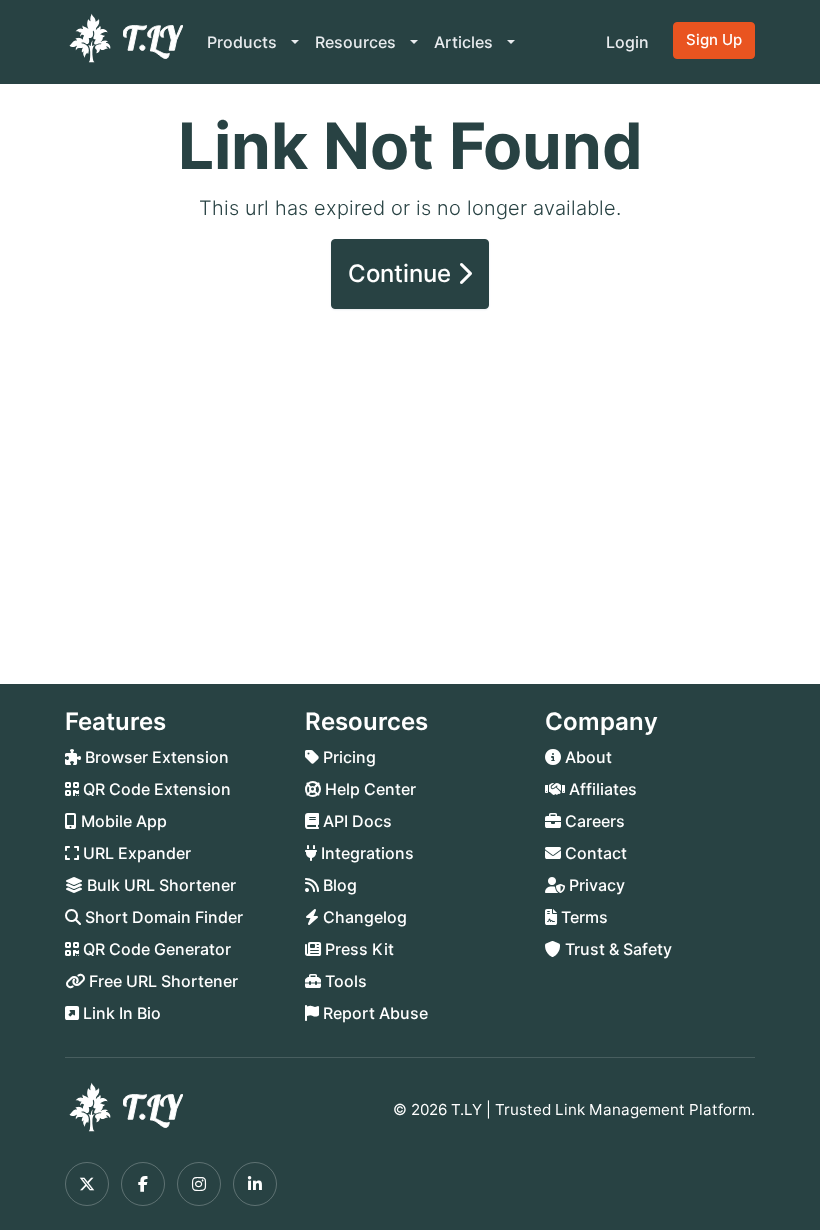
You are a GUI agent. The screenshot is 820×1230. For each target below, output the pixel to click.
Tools (344, 981)
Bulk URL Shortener (159, 885)
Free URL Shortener (161, 981)
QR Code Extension (155, 789)
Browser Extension (155, 757)
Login (627, 42)
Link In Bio (120, 1013)
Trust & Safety (616, 949)
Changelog (363, 917)
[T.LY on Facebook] (143, 1184)
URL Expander (135, 853)
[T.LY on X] (87, 1184)
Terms (582, 917)
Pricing (347, 757)
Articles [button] (465, 42)
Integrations (365, 853)
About (586, 757)
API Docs (355, 821)
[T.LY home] (124, 42)
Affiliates (601, 789)
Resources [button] (357, 42)
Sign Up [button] (714, 39)
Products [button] (244, 42)
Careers (593, 821)
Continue (402, 273)
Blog (338, 885)
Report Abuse (373, 1013)
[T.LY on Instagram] (199, 1184)
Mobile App (122, 821)
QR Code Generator (155, 949)
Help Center (368, 789)
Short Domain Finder (162, 917)
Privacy (595, 885)
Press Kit (357, 949)
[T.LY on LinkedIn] (255, 1184)
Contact (594, 853)
